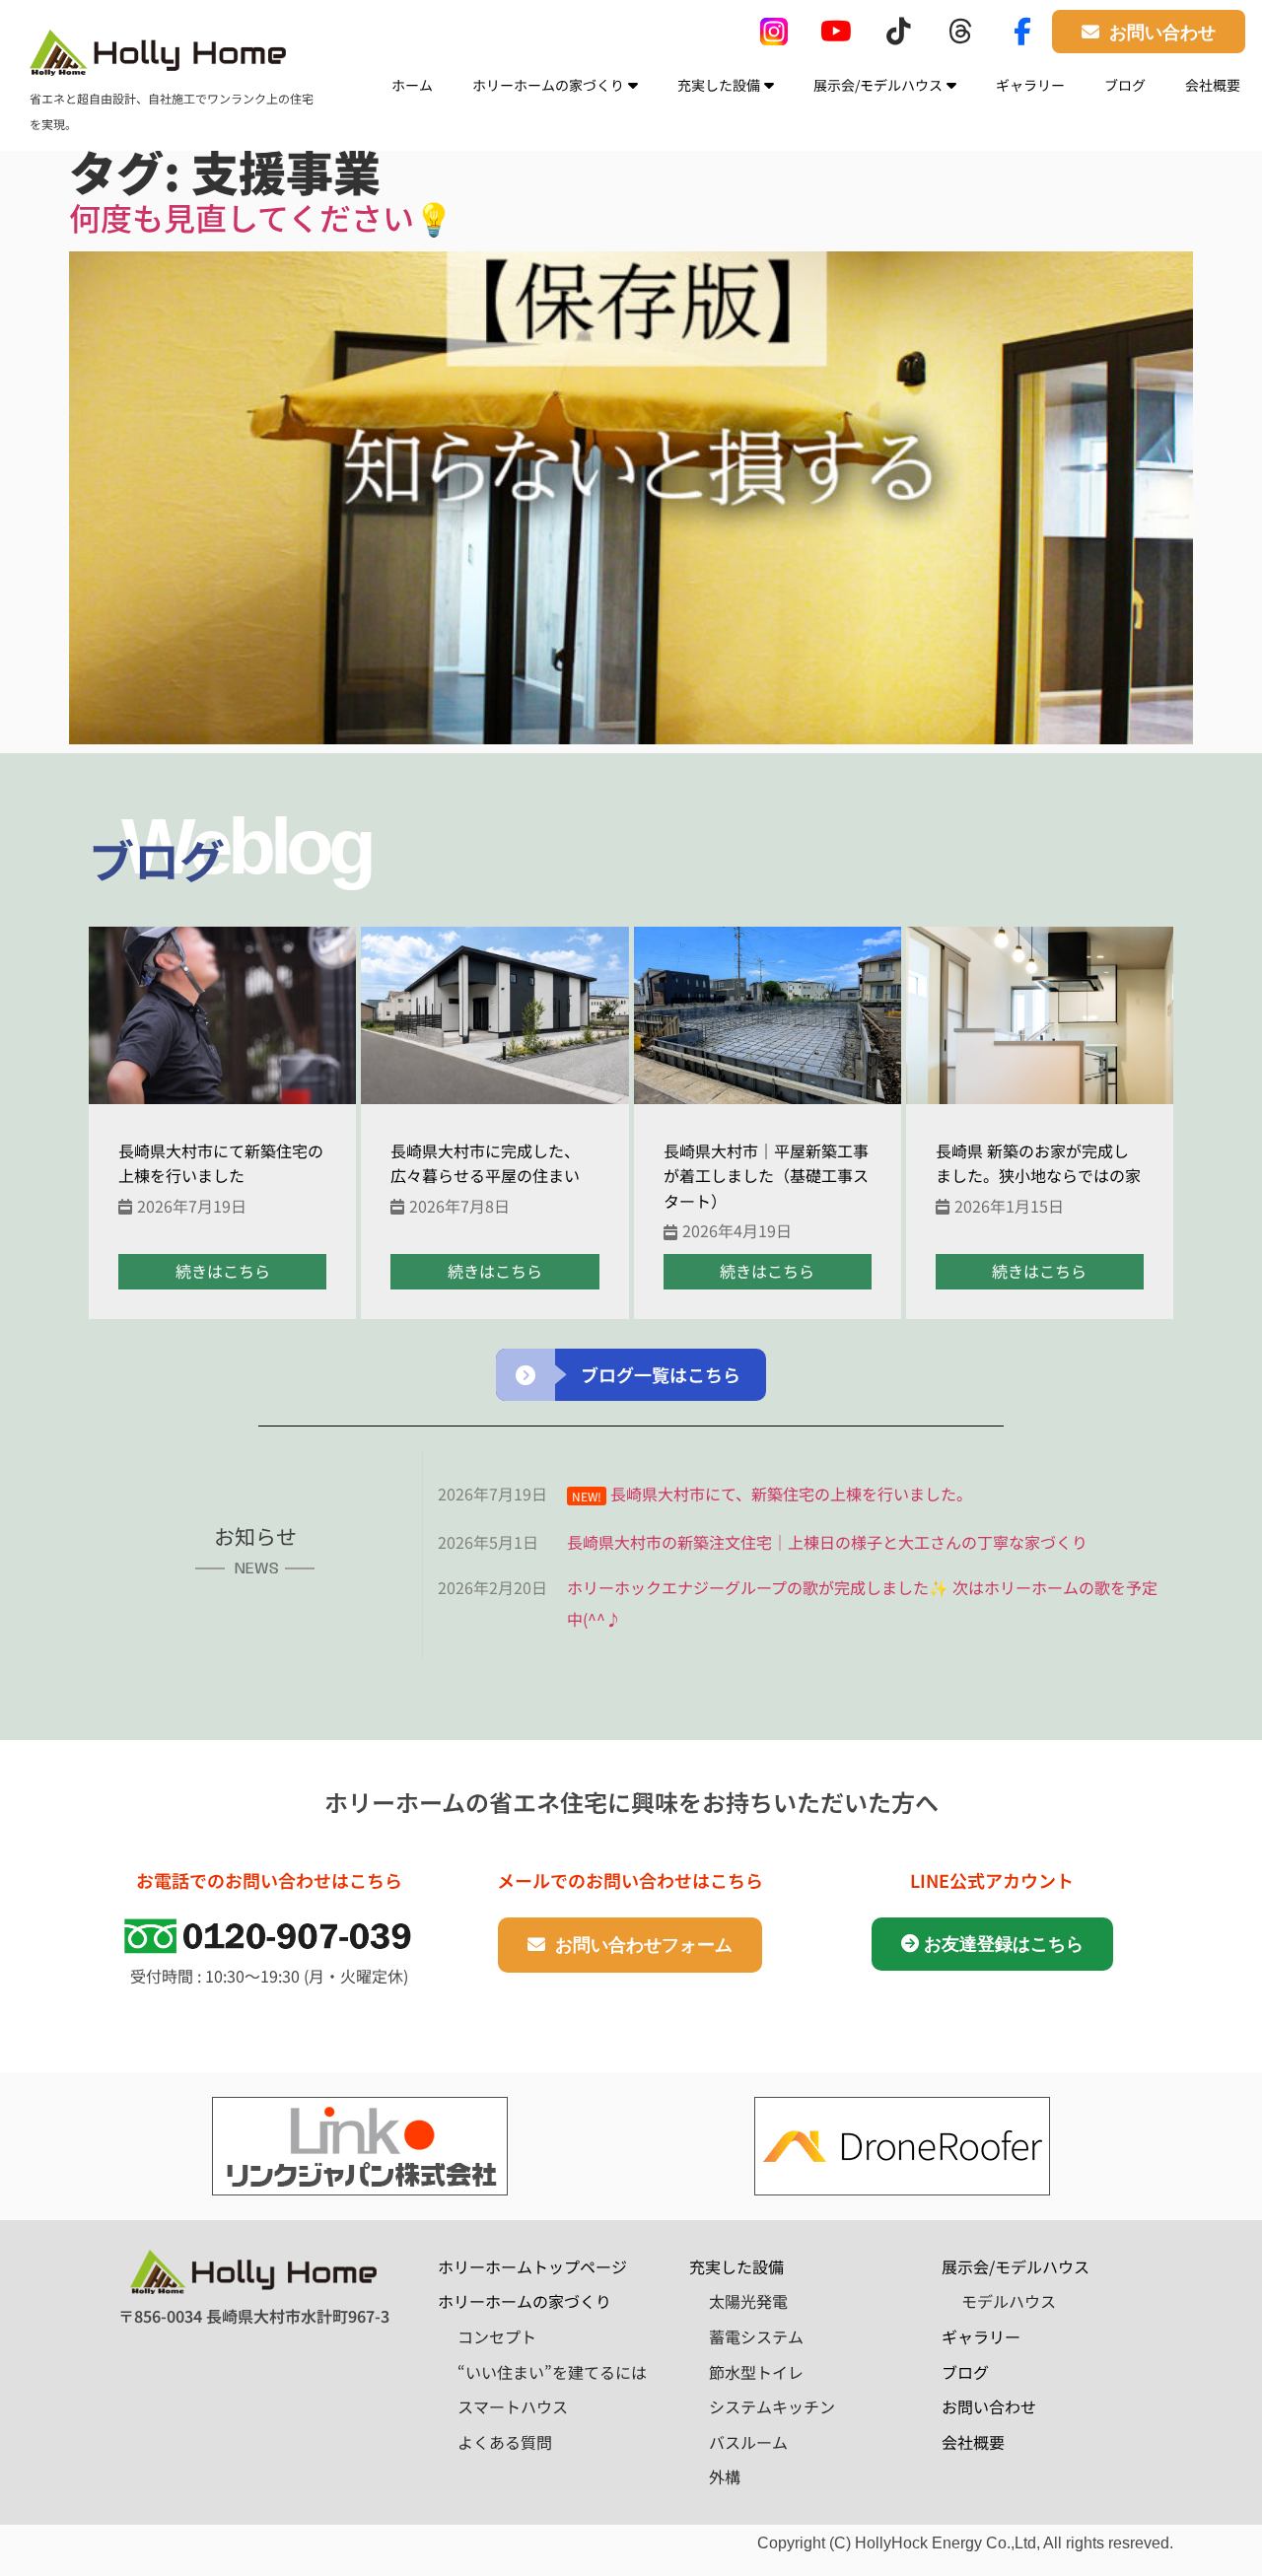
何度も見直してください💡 (261, 217)
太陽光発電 (748, 2301)
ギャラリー (1030, 85)
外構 (725, 2476)
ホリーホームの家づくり (548, 85)
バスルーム (748, 2442)
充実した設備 (719, 85)
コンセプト (497, 2336)
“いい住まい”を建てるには (552, 2372)
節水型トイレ (756, 2372)
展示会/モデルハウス (878, 85)
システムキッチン (772, 2406)
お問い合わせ (989, 2406)
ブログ (1125, 85)
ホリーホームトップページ (532, 2266)
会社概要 (1213, 85)
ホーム (412, 85)
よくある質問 (505, 2442)
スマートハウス (513, 2406)
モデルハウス (1009, 2301)
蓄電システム (756, 2336)
